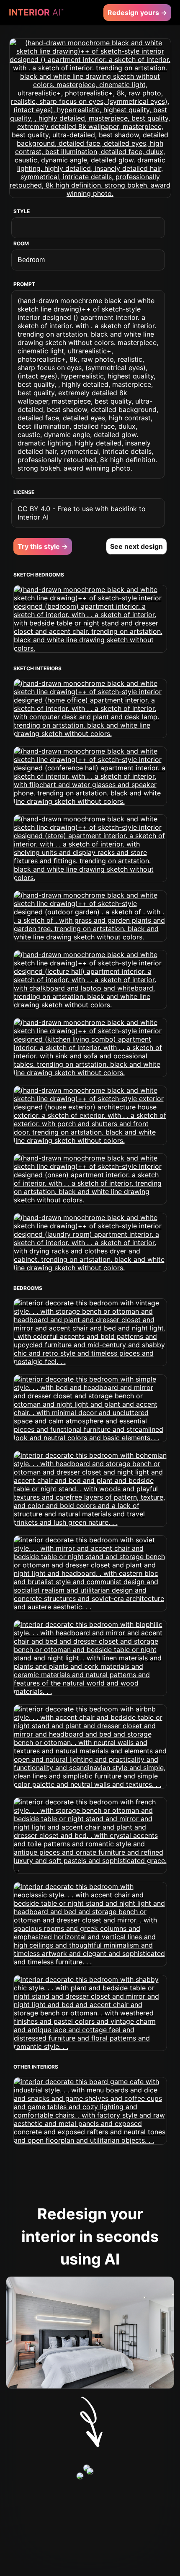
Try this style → (43, 546)
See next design (136, 546)
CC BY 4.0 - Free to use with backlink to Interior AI (82, 513)
